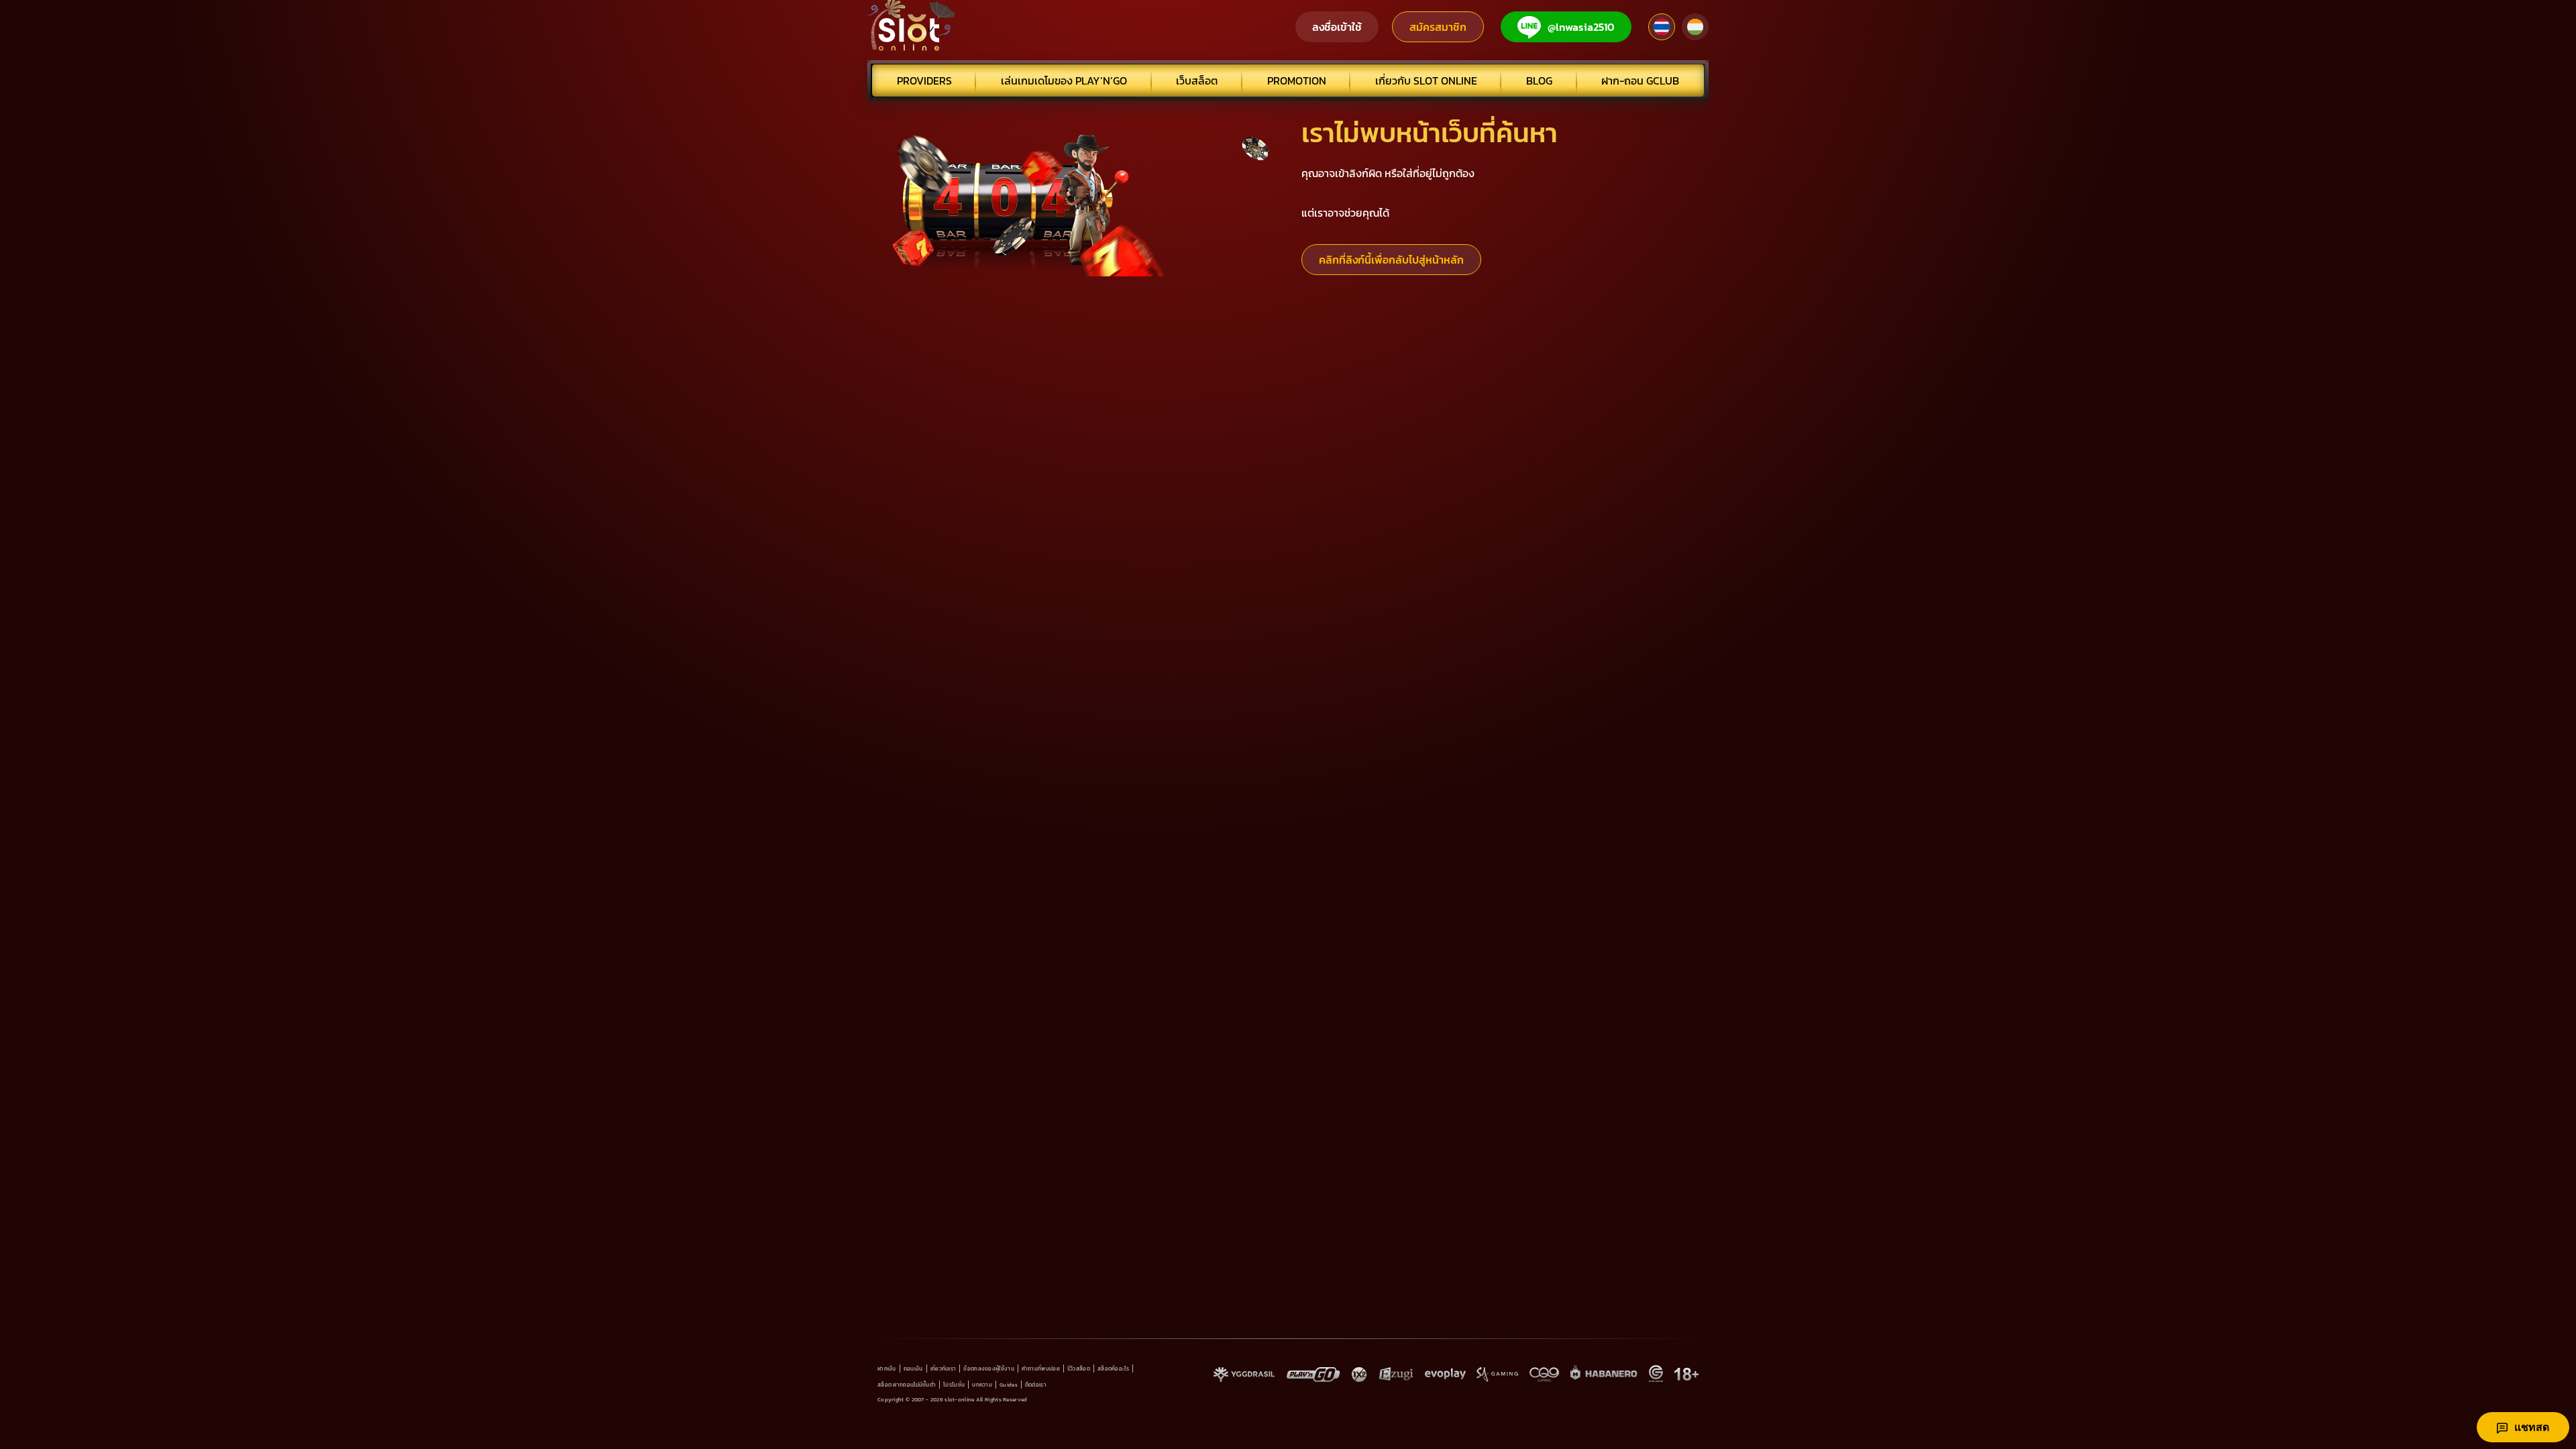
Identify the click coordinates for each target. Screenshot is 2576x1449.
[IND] (1695, 27)
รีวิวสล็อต (1079, 1368)
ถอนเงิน (913, 1368)
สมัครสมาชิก (1438, 27)
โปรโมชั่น (954, 1385)
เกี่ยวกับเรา (944, 1368)
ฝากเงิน (887, 1368)
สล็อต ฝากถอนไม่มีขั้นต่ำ (907, 1385)
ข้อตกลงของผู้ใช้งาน (989, 1368)
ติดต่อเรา (1036, 1385)
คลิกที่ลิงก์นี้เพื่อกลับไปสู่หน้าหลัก (1391, 260)
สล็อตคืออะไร (1113, 1368)
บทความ (982, 1385)
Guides (1009, 1385)
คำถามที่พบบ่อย (1041, 1368)
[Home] (912, 27)
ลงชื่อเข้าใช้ (1337, 27)
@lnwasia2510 (1581, 27)
